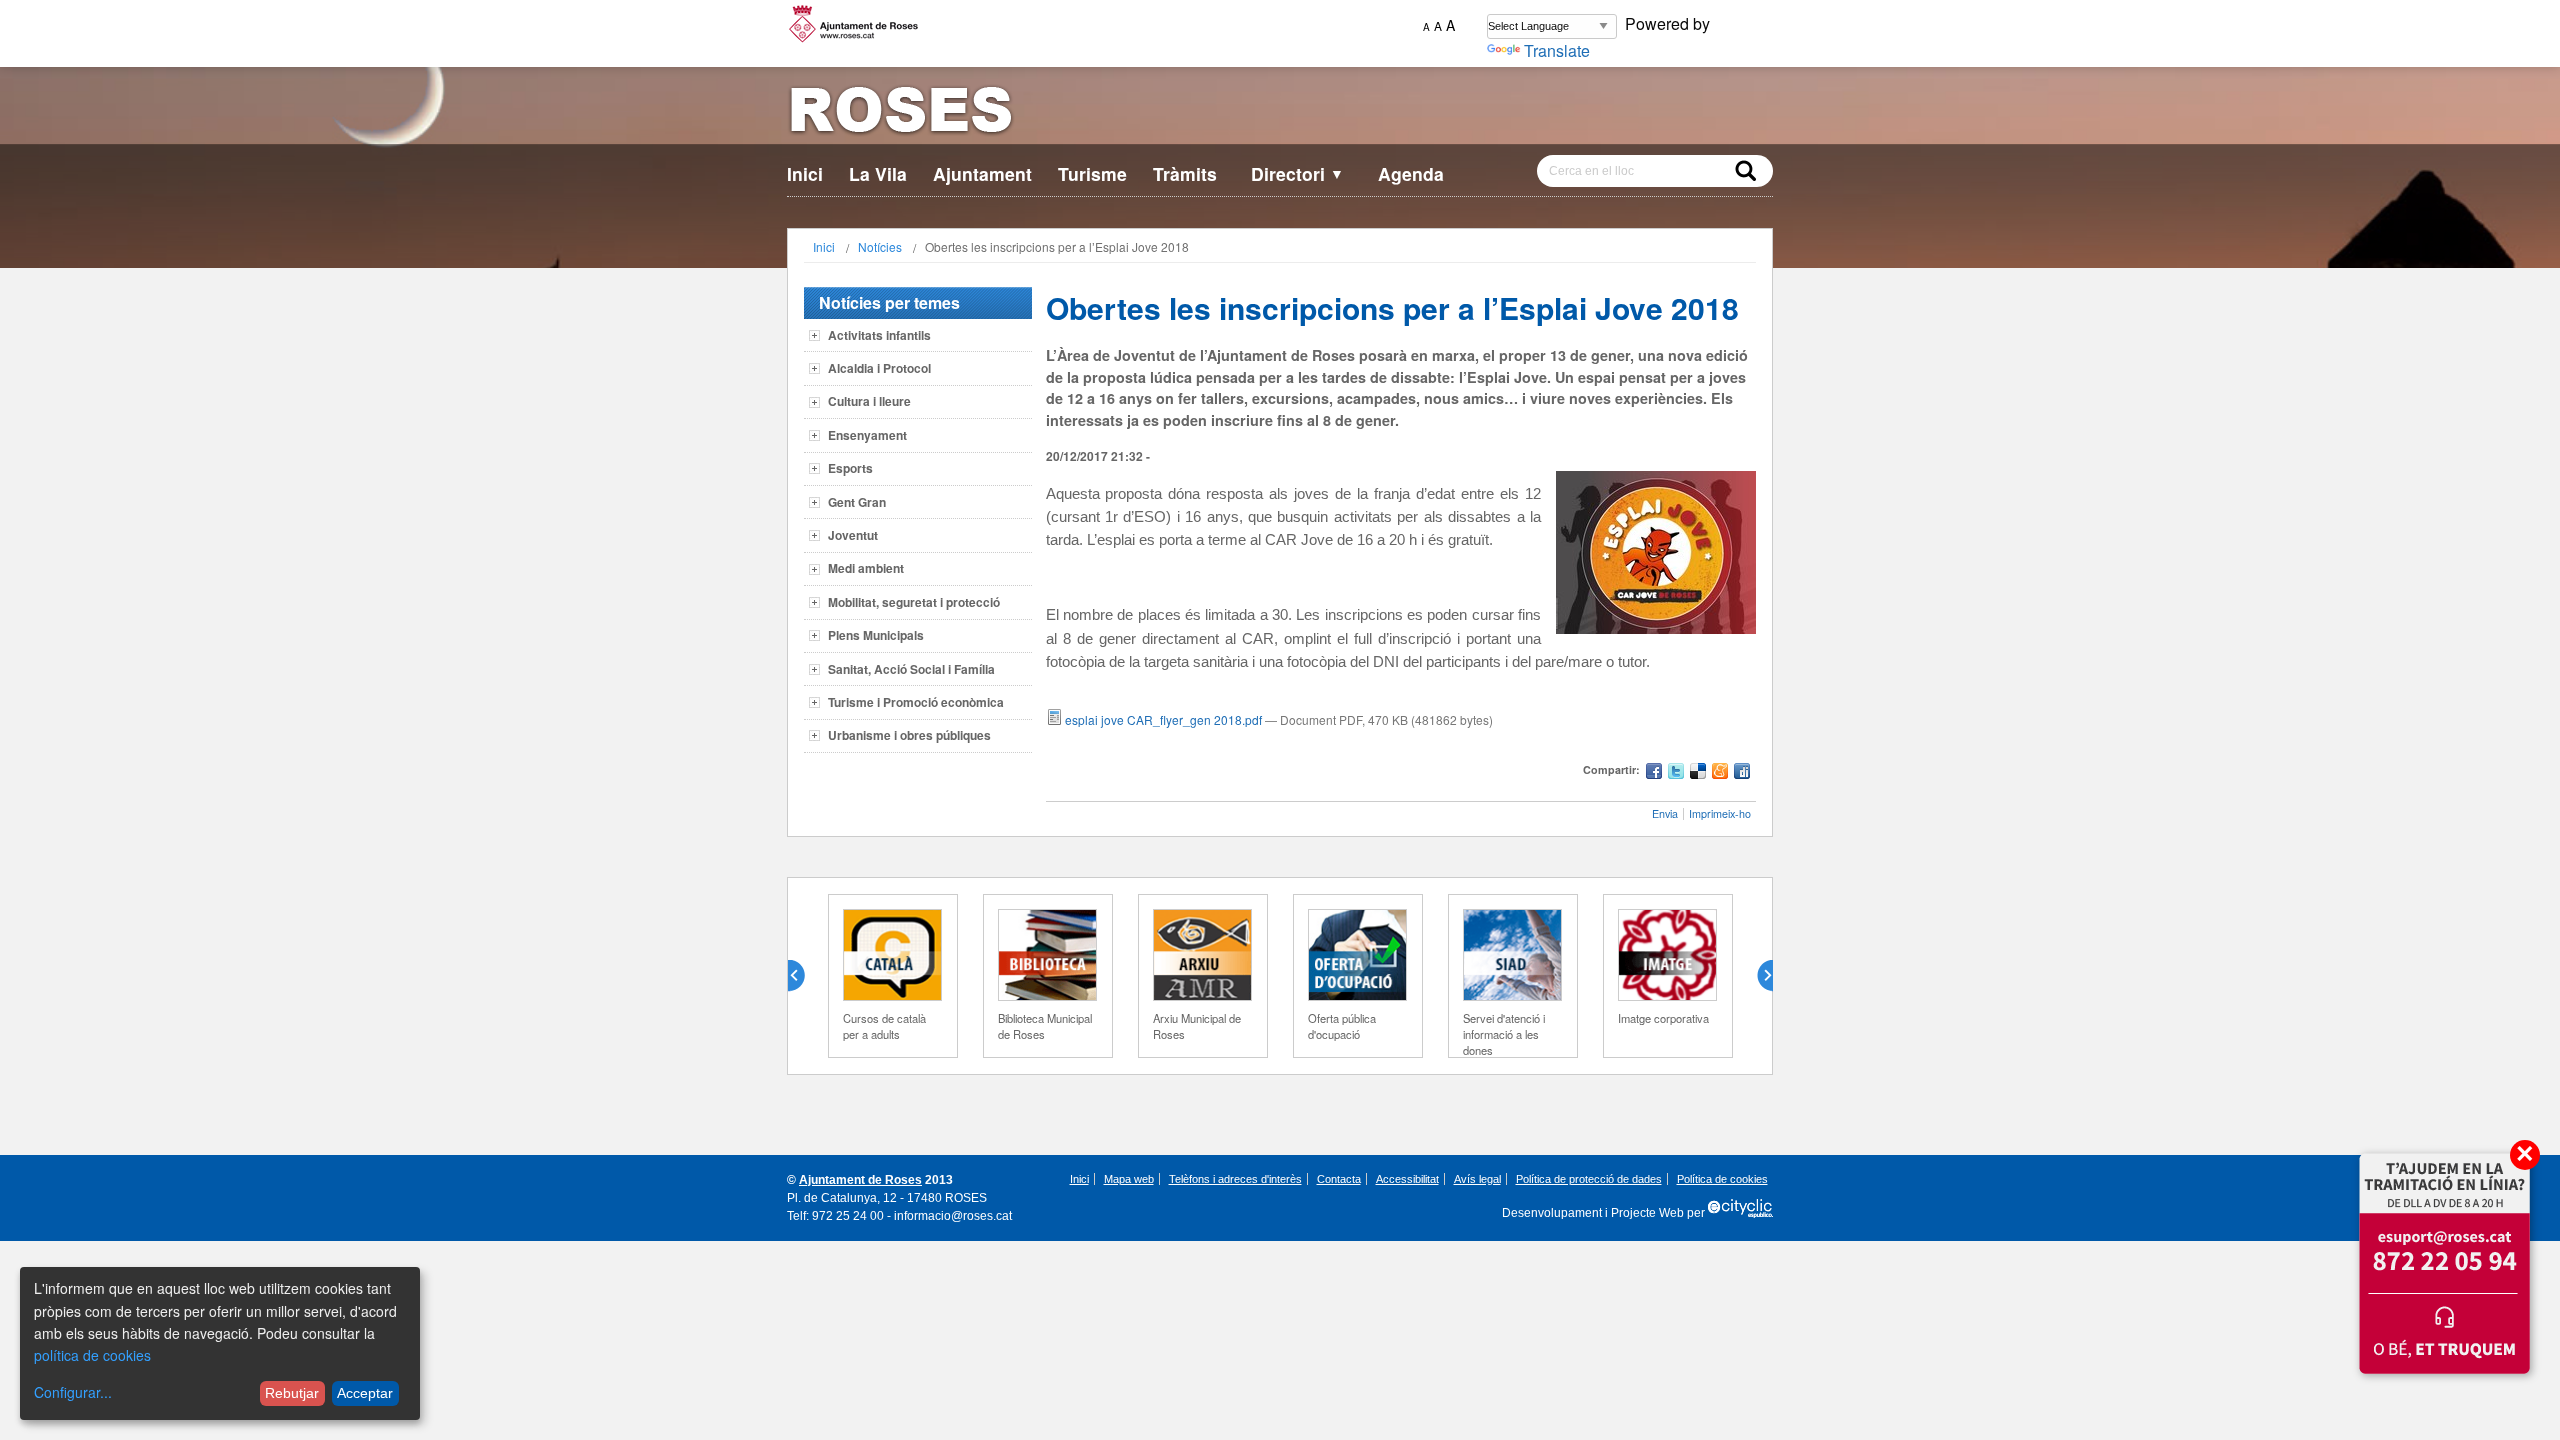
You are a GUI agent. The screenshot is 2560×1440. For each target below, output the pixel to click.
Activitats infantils (879, 335)
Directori (1297, 173)
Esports (850, 468)
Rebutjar (292, 1393)
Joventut (853, 535)
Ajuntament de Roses (860, 1180)
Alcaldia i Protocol (879, 368)
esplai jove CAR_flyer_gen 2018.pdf (1163, 719)
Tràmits (1185, 173)
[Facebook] (1654, 773)
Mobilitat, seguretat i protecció (914, 602)
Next (1757, 976)
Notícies (880, 246)
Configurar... (73, 1392)
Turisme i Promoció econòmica (916, 702)
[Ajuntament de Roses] (1280, 113)
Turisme (1092, 173)
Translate (1557, 50)
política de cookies (92, 1355)
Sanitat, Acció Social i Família (911, 669)
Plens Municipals (876, 635)
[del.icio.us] (1698, 773)
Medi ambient (866, 568)
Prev (804, 976)
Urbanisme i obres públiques (909, 735)
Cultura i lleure (869, 401)
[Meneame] (1720, 773)
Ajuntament (982, 173)
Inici (805, 173)
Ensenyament (867, 435)
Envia (1665, 813)
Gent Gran (857, 502)
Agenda (1411, 173)
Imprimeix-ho (1720, 813)
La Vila (878, 173)
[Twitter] (1676, 773)
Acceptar (365, 1393)
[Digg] (1742, 773)
